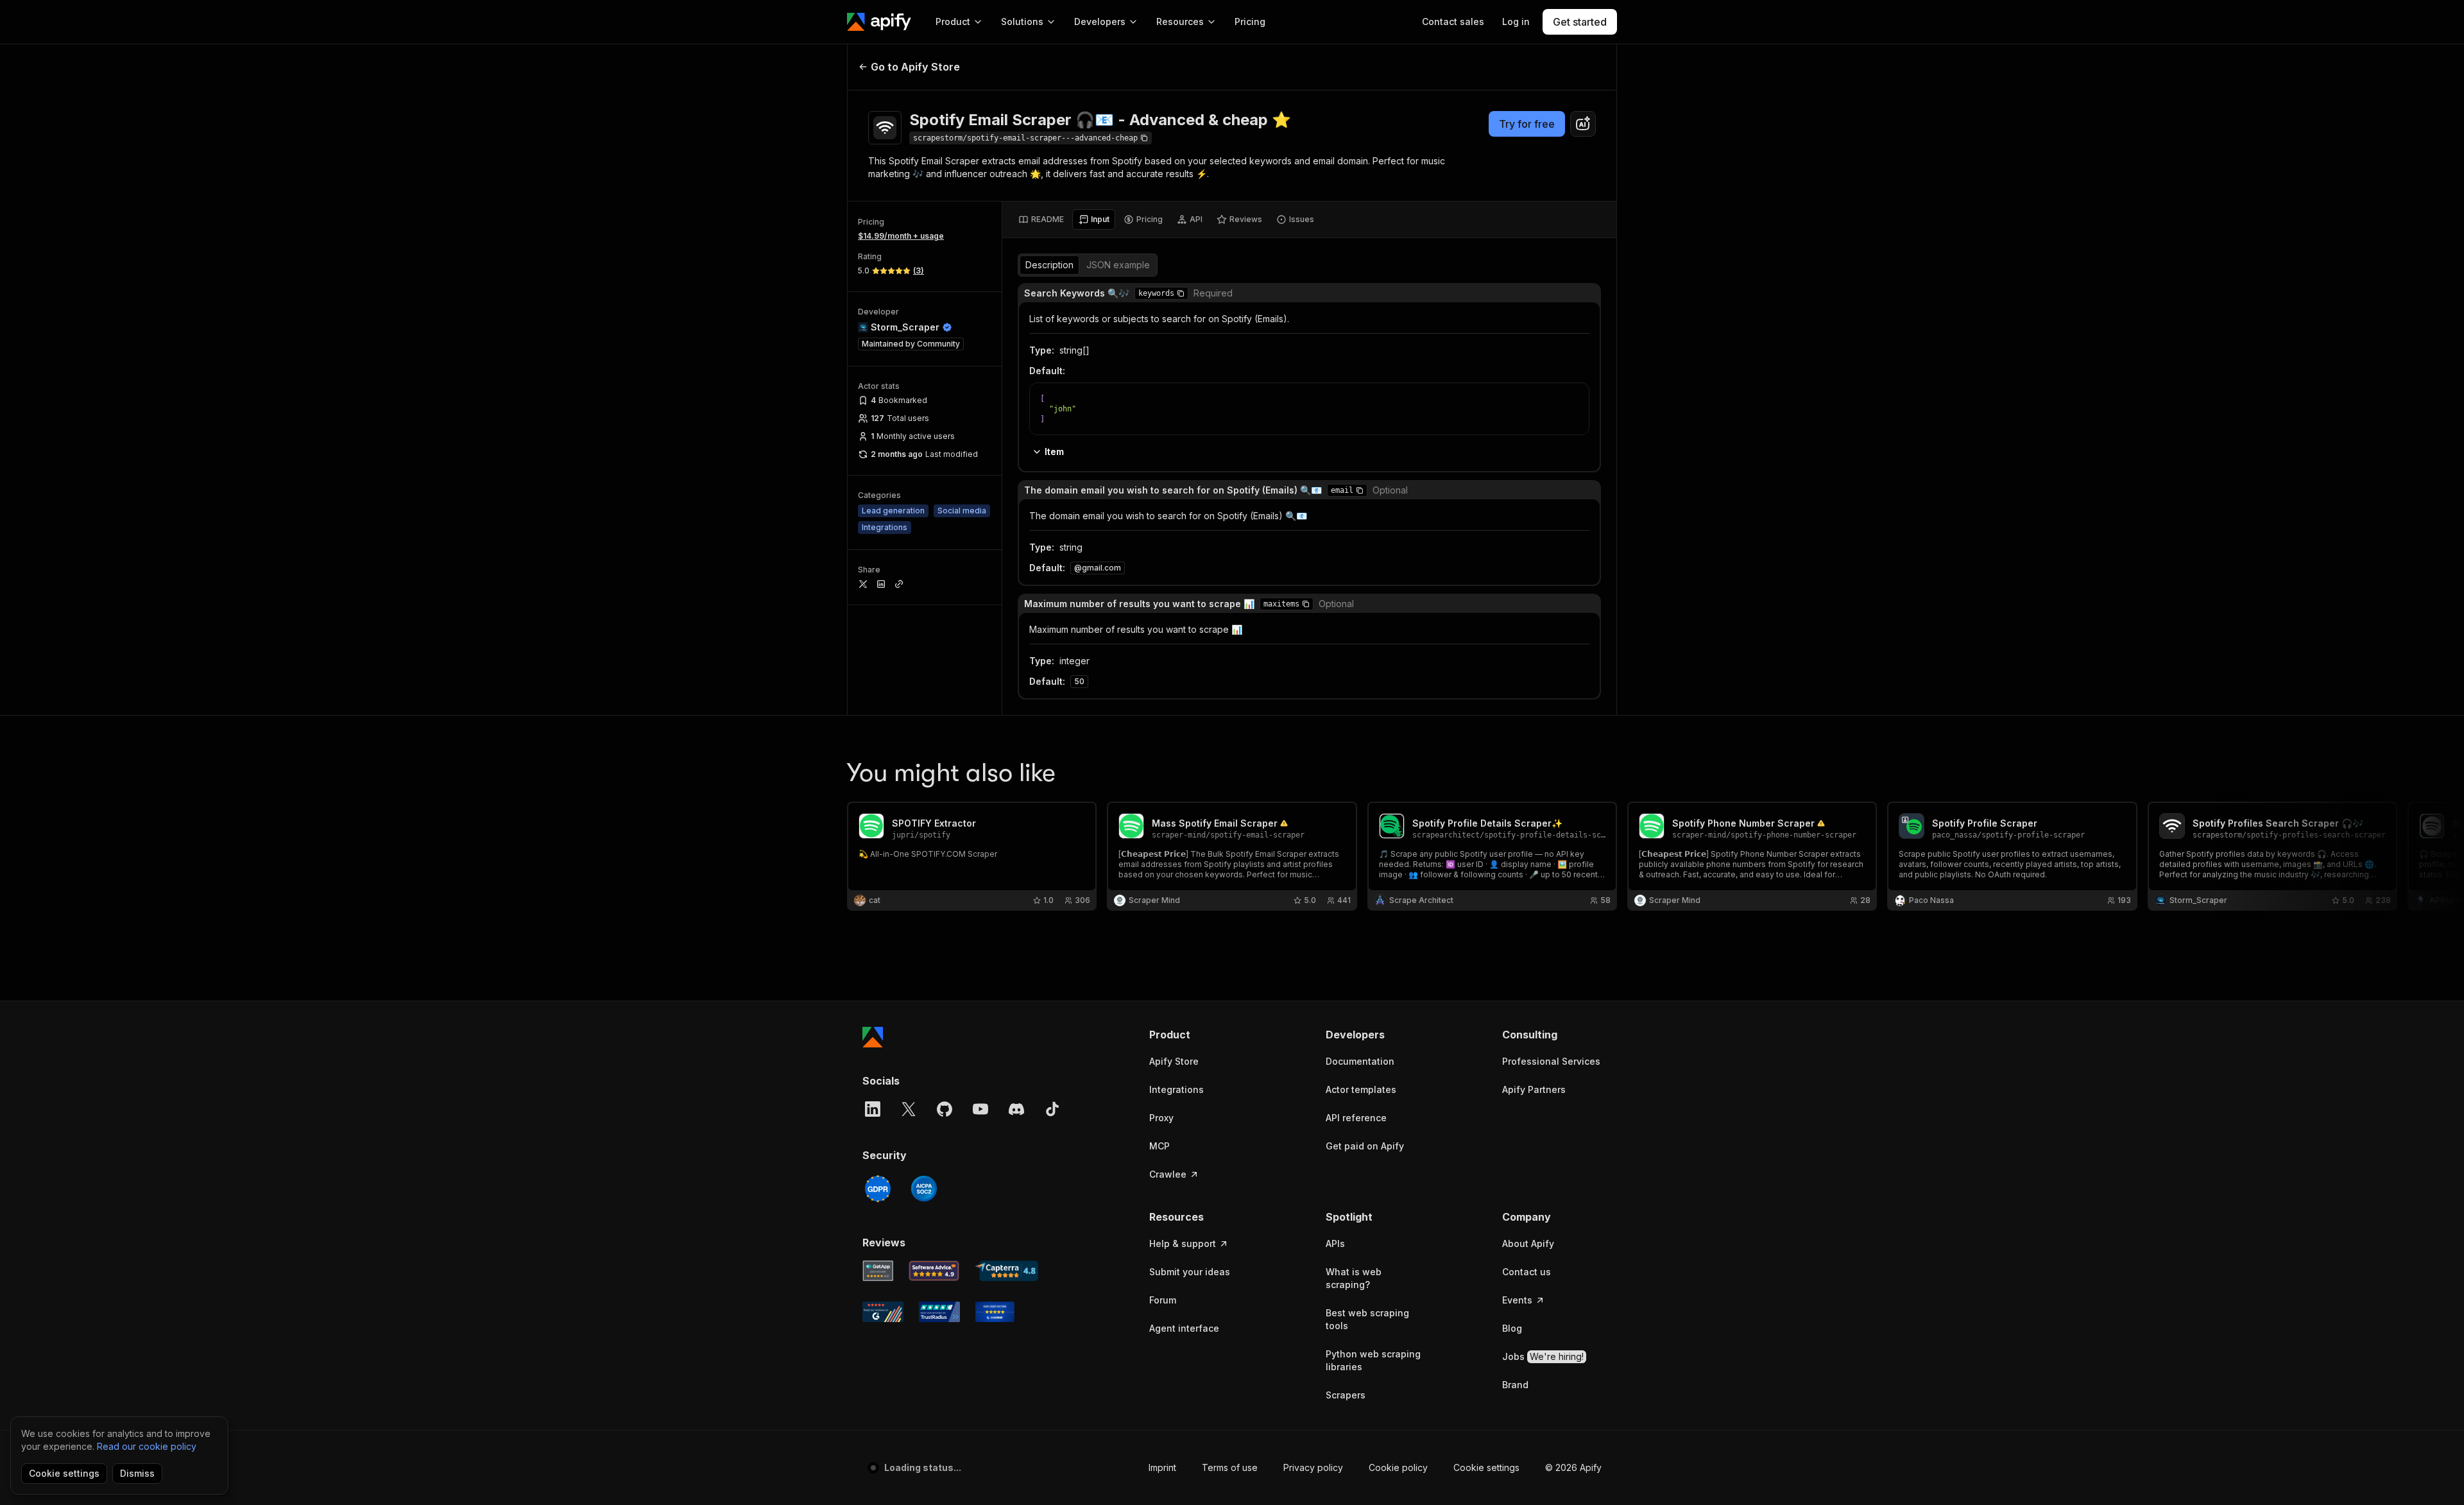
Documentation (1360, 1061)
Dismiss (137, 1473)
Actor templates (1361, 1089)
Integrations (1176, 1089)
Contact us (1527, 1272)
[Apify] (879, 22)
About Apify (1528, 1243)
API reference (1356, 1118)
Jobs (1543, 1356)
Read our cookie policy (147, 1446)
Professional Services (1551, 1061)
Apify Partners (1534, 1089)
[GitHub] (945, 1109)
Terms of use (1230, 1467)
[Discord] (1016, 1109)
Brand (1515, 1385)
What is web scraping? (1354, 1278)
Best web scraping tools (1367, 1319)
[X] (909, 1109)
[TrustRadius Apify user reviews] (939, 1312)
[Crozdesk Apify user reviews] (995, 1312)
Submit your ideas (1190, 1272)
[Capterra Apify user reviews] (1006, 1271)
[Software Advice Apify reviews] (934, 1271)
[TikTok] (1052, 1109)
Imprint (1162, 1467)
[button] (1181, 293)
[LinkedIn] (873, 1109)
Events (1517, 1300)
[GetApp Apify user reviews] (878, 1271)
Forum (1163, 1300)
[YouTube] (980, 1109)
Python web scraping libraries (1373, 1360)
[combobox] (1583, 124)
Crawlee (1168, 1174)
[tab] (1041, 219)
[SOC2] (924, 1189)
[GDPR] (878, 1189)
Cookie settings (1486, 1467)
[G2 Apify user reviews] (883, 1312)
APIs (1335, 1243)
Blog (1512, 1328)
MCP (1159, 1146)
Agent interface (1184, 1328)
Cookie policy (1398, 1467)
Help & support (1183, 1243)
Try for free (1527, 124)
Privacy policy (1313, 1467)
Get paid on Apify (1365, 1146)
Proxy (1161, 1118)
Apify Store (1174, 1061)
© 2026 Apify (1573, 1467)
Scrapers (1346, 1395)
